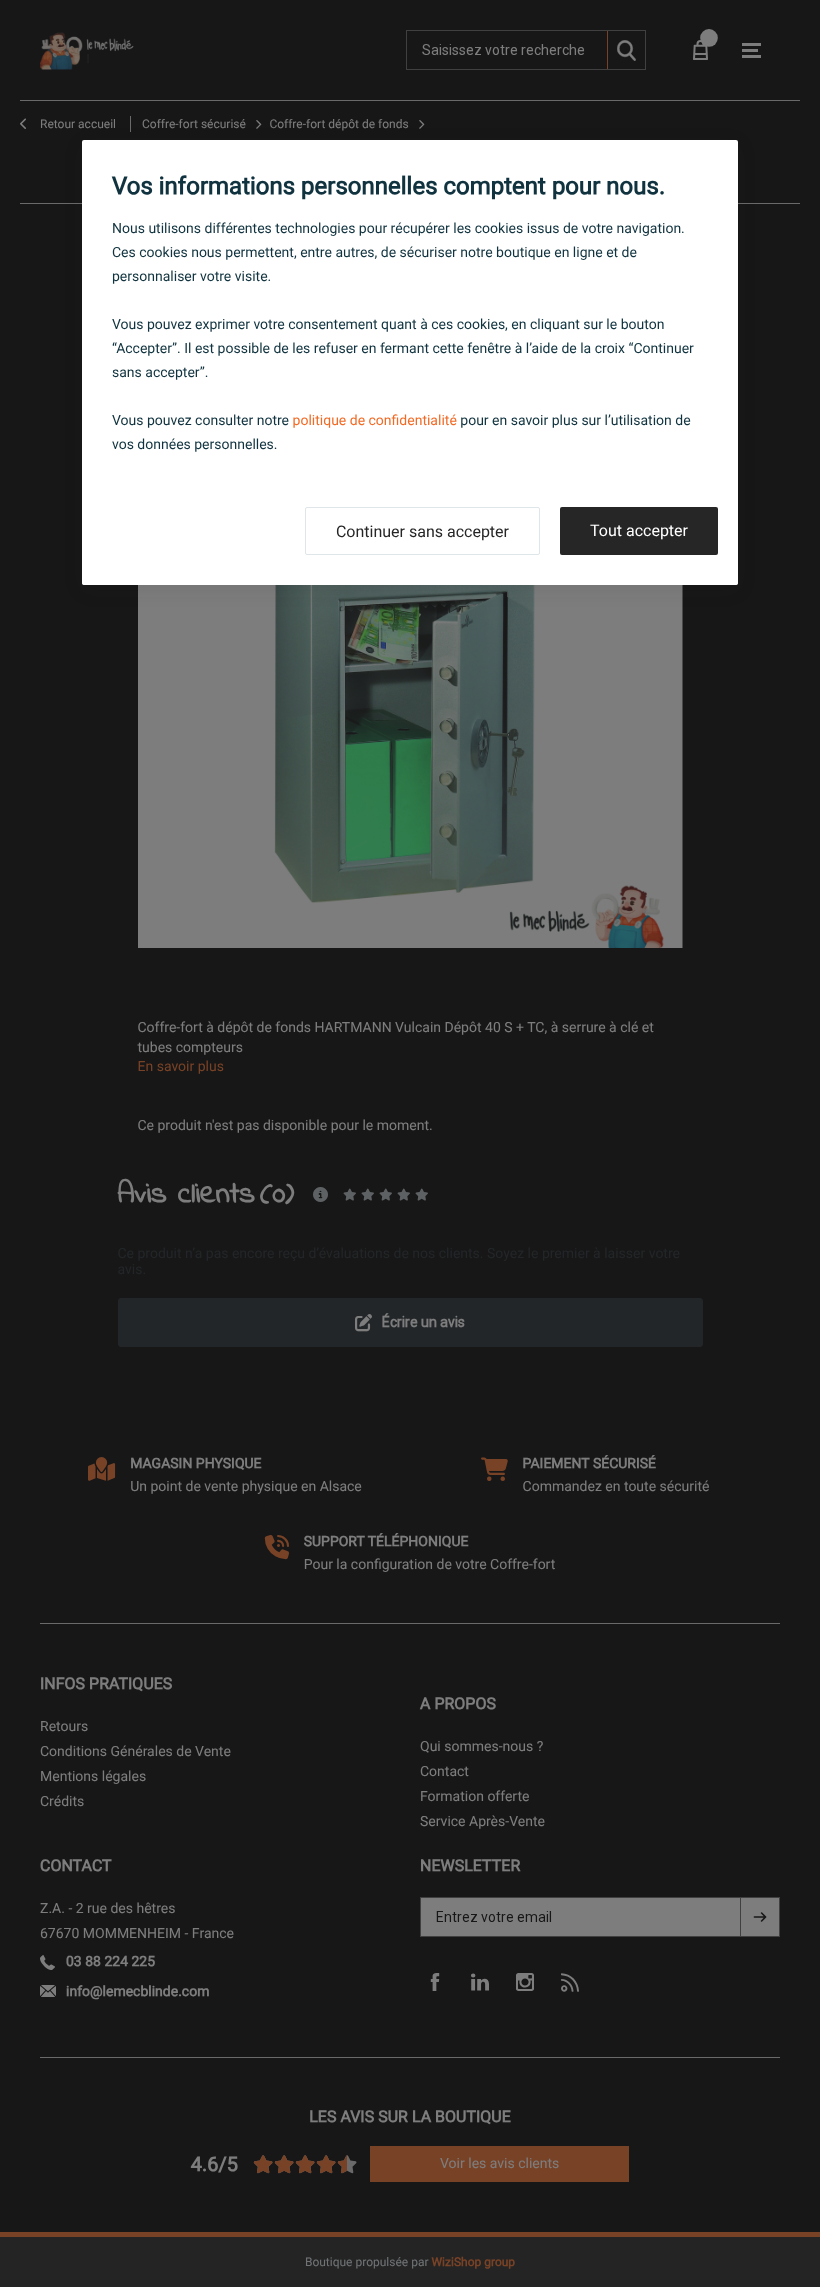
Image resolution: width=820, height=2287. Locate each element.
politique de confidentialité (375, 421)
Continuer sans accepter (422, 531)
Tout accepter (639, 530)
